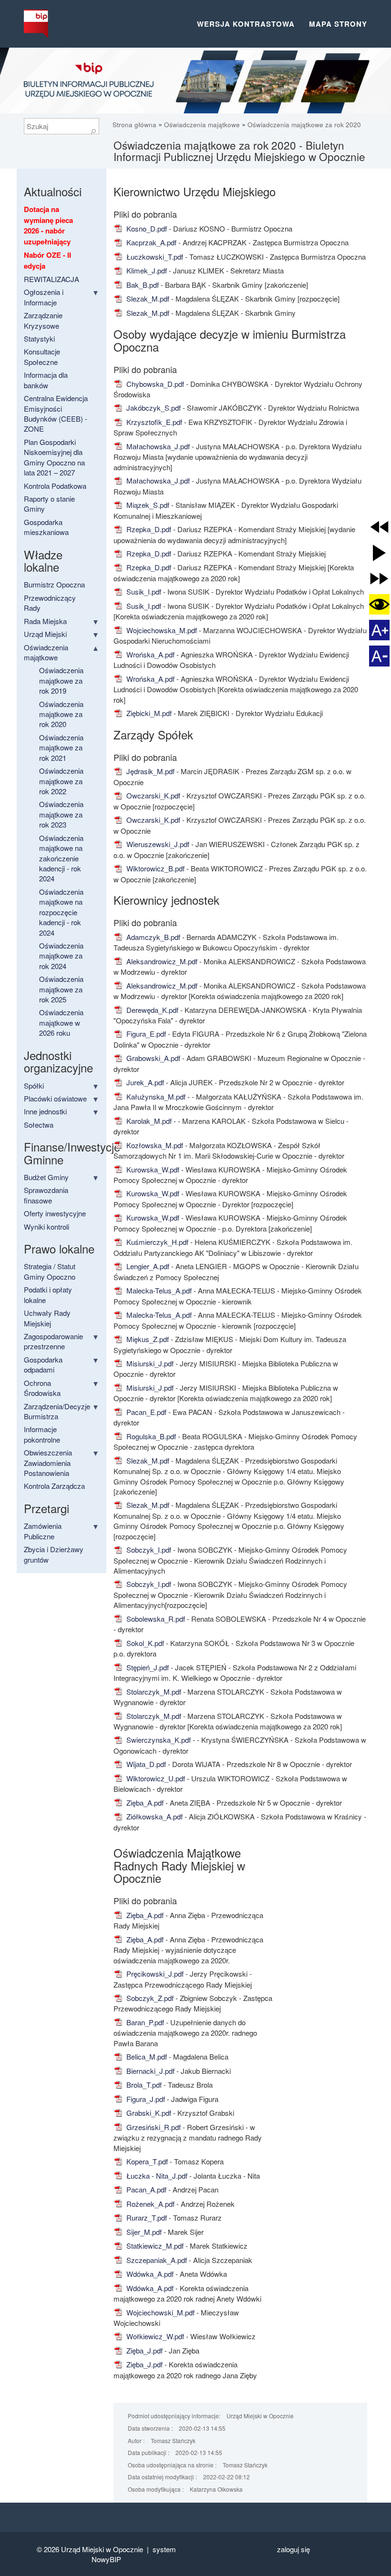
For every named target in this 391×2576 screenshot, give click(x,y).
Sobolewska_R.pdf (155, 1619)
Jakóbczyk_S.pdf (153, 408)
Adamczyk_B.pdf (152, 937)
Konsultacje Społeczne (42, 356)
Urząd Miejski (45, 634)
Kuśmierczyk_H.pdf (156, 1242)
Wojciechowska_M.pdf (161, 630)
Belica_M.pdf (146, 2056)
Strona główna (135, 125)
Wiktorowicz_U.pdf (155, 1778)
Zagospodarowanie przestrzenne (53, 1341)
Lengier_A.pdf (147, 1266)
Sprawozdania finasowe (46, 1195)
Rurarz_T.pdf (146, 2217)
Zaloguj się (293, 2549)
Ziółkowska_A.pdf (154, 1816)
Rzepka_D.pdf (148, 529)
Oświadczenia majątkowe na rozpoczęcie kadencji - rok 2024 (61, 912)
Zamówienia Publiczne (43, 1531)
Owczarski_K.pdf (152, 795)
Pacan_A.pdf (145, 2189)
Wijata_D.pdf (145, 1764)
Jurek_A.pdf (144, 1082)
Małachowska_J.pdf (157, 446)
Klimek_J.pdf (146, 270)
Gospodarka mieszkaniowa (46, 527)
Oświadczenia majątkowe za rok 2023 (61, 814)
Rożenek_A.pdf (149, 2204)
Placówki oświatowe (55, 1098)
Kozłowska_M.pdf (154, 1145)
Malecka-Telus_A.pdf (158, 1290)
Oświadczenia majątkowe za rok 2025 (61, 989)
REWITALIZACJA (51, 279)
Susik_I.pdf (143, 591)
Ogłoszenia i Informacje (44, 297)
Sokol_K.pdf (144, 1643)
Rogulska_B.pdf (150, 1436)
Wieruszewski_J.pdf (157, 844)
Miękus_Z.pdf (147, 1339)
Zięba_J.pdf (144, 2350)
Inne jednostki (45, 1111)
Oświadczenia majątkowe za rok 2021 (61, 748)
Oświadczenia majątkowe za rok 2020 (304, 125)
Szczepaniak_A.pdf (156, 2260)
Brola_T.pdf (143, 2085)
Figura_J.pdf (145, 2099)
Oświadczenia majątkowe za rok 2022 (61, 781)
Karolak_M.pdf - (151, 1121)
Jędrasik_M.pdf (149, 771)
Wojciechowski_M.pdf (159, 2312)
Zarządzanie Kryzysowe (43, 320)
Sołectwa (39, 1125)
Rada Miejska (45, 621)
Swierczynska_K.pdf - (161, 1740)
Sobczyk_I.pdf (148, 1550)
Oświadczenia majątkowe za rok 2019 (61, 680)
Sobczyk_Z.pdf (149, 1998)
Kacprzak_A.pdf (150, 242)
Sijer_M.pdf (143, 2232)
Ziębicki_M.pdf (148, 713)
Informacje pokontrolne (42, 1434)
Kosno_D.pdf (146, 228)
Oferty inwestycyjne (55, 1213)
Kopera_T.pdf (146, 2161)
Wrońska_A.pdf (149, 654)
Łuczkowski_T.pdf (154, 257)
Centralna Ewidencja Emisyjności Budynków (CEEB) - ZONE (56, 413)
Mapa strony (338, 24)
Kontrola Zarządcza (54, 1486)
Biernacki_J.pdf (149, 2071)
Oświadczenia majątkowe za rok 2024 (61, 956)
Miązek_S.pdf (147, 505)
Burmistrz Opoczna (54, 584)
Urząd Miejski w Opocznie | (107, 2549)
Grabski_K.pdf (148, 2113)
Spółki (34, 1086)
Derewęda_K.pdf (151, 1010)
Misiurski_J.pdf (149, 1363)
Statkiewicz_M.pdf (154, 2246)
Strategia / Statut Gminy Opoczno (50, 1271)
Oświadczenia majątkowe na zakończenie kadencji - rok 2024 (61, 858)
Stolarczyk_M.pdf (153, 1692)
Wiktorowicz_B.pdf (154, 868)
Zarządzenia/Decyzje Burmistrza (57, 1411)
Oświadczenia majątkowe (202, 125)
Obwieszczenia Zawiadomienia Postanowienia (48, 1463)
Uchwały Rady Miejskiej (47, 1318)
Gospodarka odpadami (43, 1364)
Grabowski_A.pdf (152, 1058)
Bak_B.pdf (142, 285)
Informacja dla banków (46, 380)
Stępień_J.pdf (147, 1667)
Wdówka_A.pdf (149, 2274)
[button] (379, 527)
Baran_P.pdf (144, 2022)
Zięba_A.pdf (144, 1803)
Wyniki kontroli (46, 1227)
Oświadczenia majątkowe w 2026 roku (61, 1022)
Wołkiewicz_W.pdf (154, 2336)
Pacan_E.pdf (145, 1412)
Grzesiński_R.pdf (153, 2127)
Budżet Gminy (46, 1177)
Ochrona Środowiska (42, 1388)
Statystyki (39, 338)
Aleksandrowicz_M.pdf (161, 961)
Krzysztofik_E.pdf (153, 422)
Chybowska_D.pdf (154, 384)
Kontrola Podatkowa (55, 486)
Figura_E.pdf (145, 1034)
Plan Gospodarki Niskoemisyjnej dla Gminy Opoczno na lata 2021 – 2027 (54, 457)
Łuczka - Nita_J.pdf (156, 2176)
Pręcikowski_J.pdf (154, 1974)
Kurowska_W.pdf (152, 1169)
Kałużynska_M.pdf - (158, 1096)
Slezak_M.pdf (147, 298)
